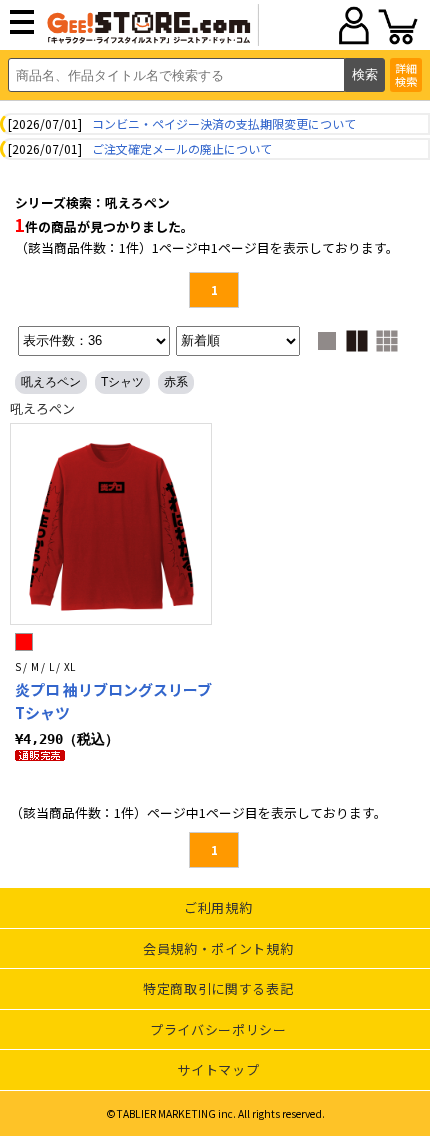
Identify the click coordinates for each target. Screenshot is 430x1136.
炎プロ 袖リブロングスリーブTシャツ (113, 701)
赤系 (176, 382)
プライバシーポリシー (218, 1029)
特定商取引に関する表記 (218, 988)
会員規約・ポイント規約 (218, 948)
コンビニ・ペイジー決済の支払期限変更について (224, 123)
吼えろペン (51, 382)
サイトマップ (218, 1069)
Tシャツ (122, 382)
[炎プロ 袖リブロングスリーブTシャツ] (111, 524)
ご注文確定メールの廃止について (182, 148)
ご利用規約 (218, 907)
